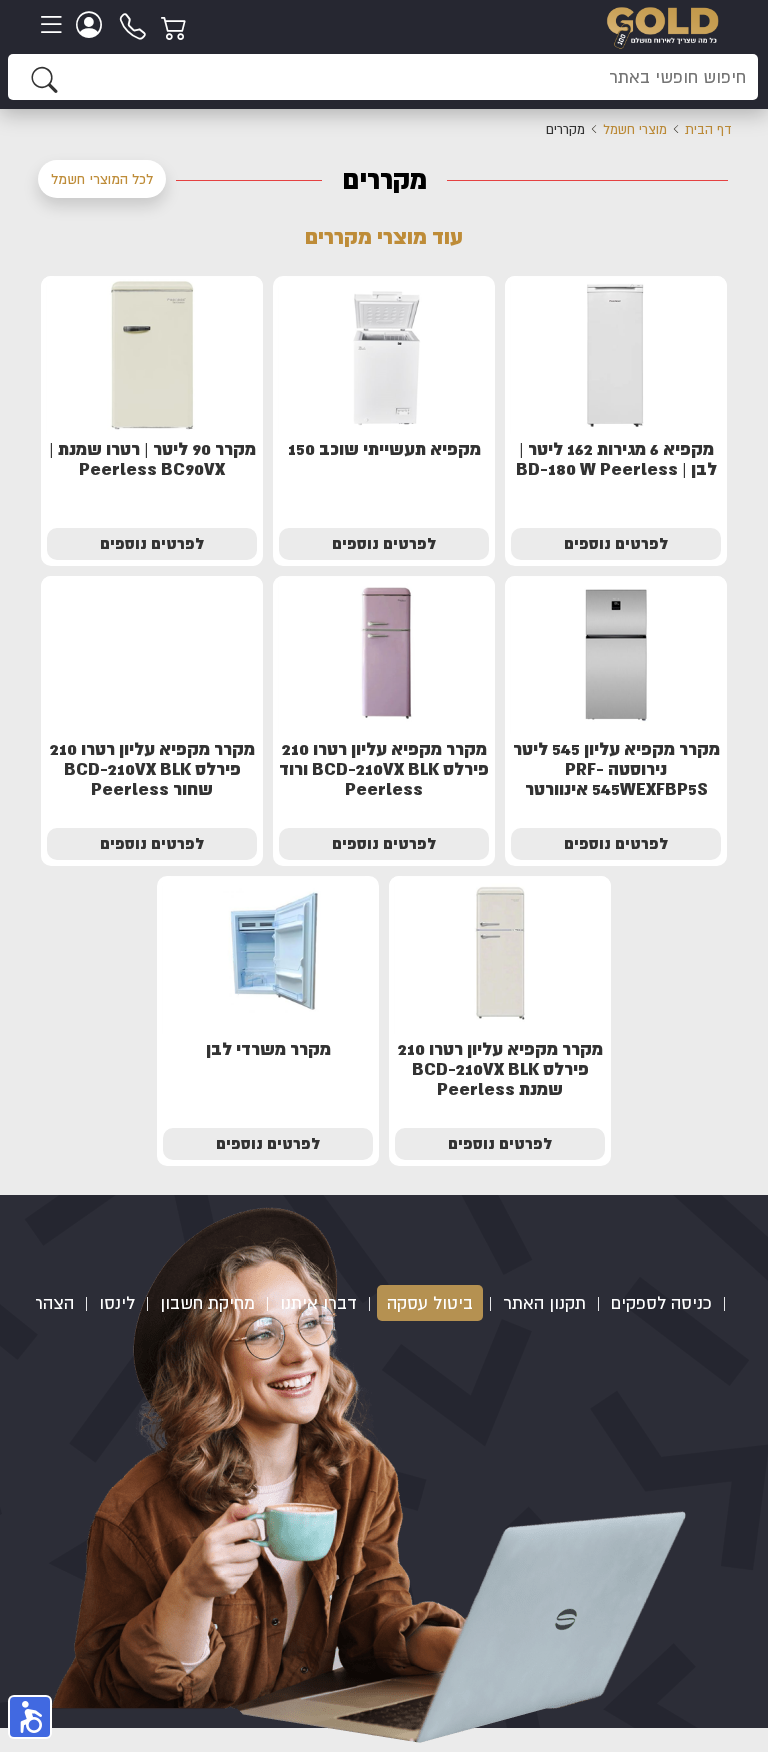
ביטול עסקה (430, 1303)
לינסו (117, 1303)
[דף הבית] (662, 25)
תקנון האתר (544, 1303)
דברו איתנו (318, 1303)
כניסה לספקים (661, 1303)
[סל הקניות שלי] (176, 25)
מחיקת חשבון (207, 1303)
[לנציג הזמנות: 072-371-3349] (134, 25)
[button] (30, 1717)
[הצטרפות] (91, 25)
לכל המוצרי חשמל (102, 179)
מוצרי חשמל (635, 129)
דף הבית (708, 129)
